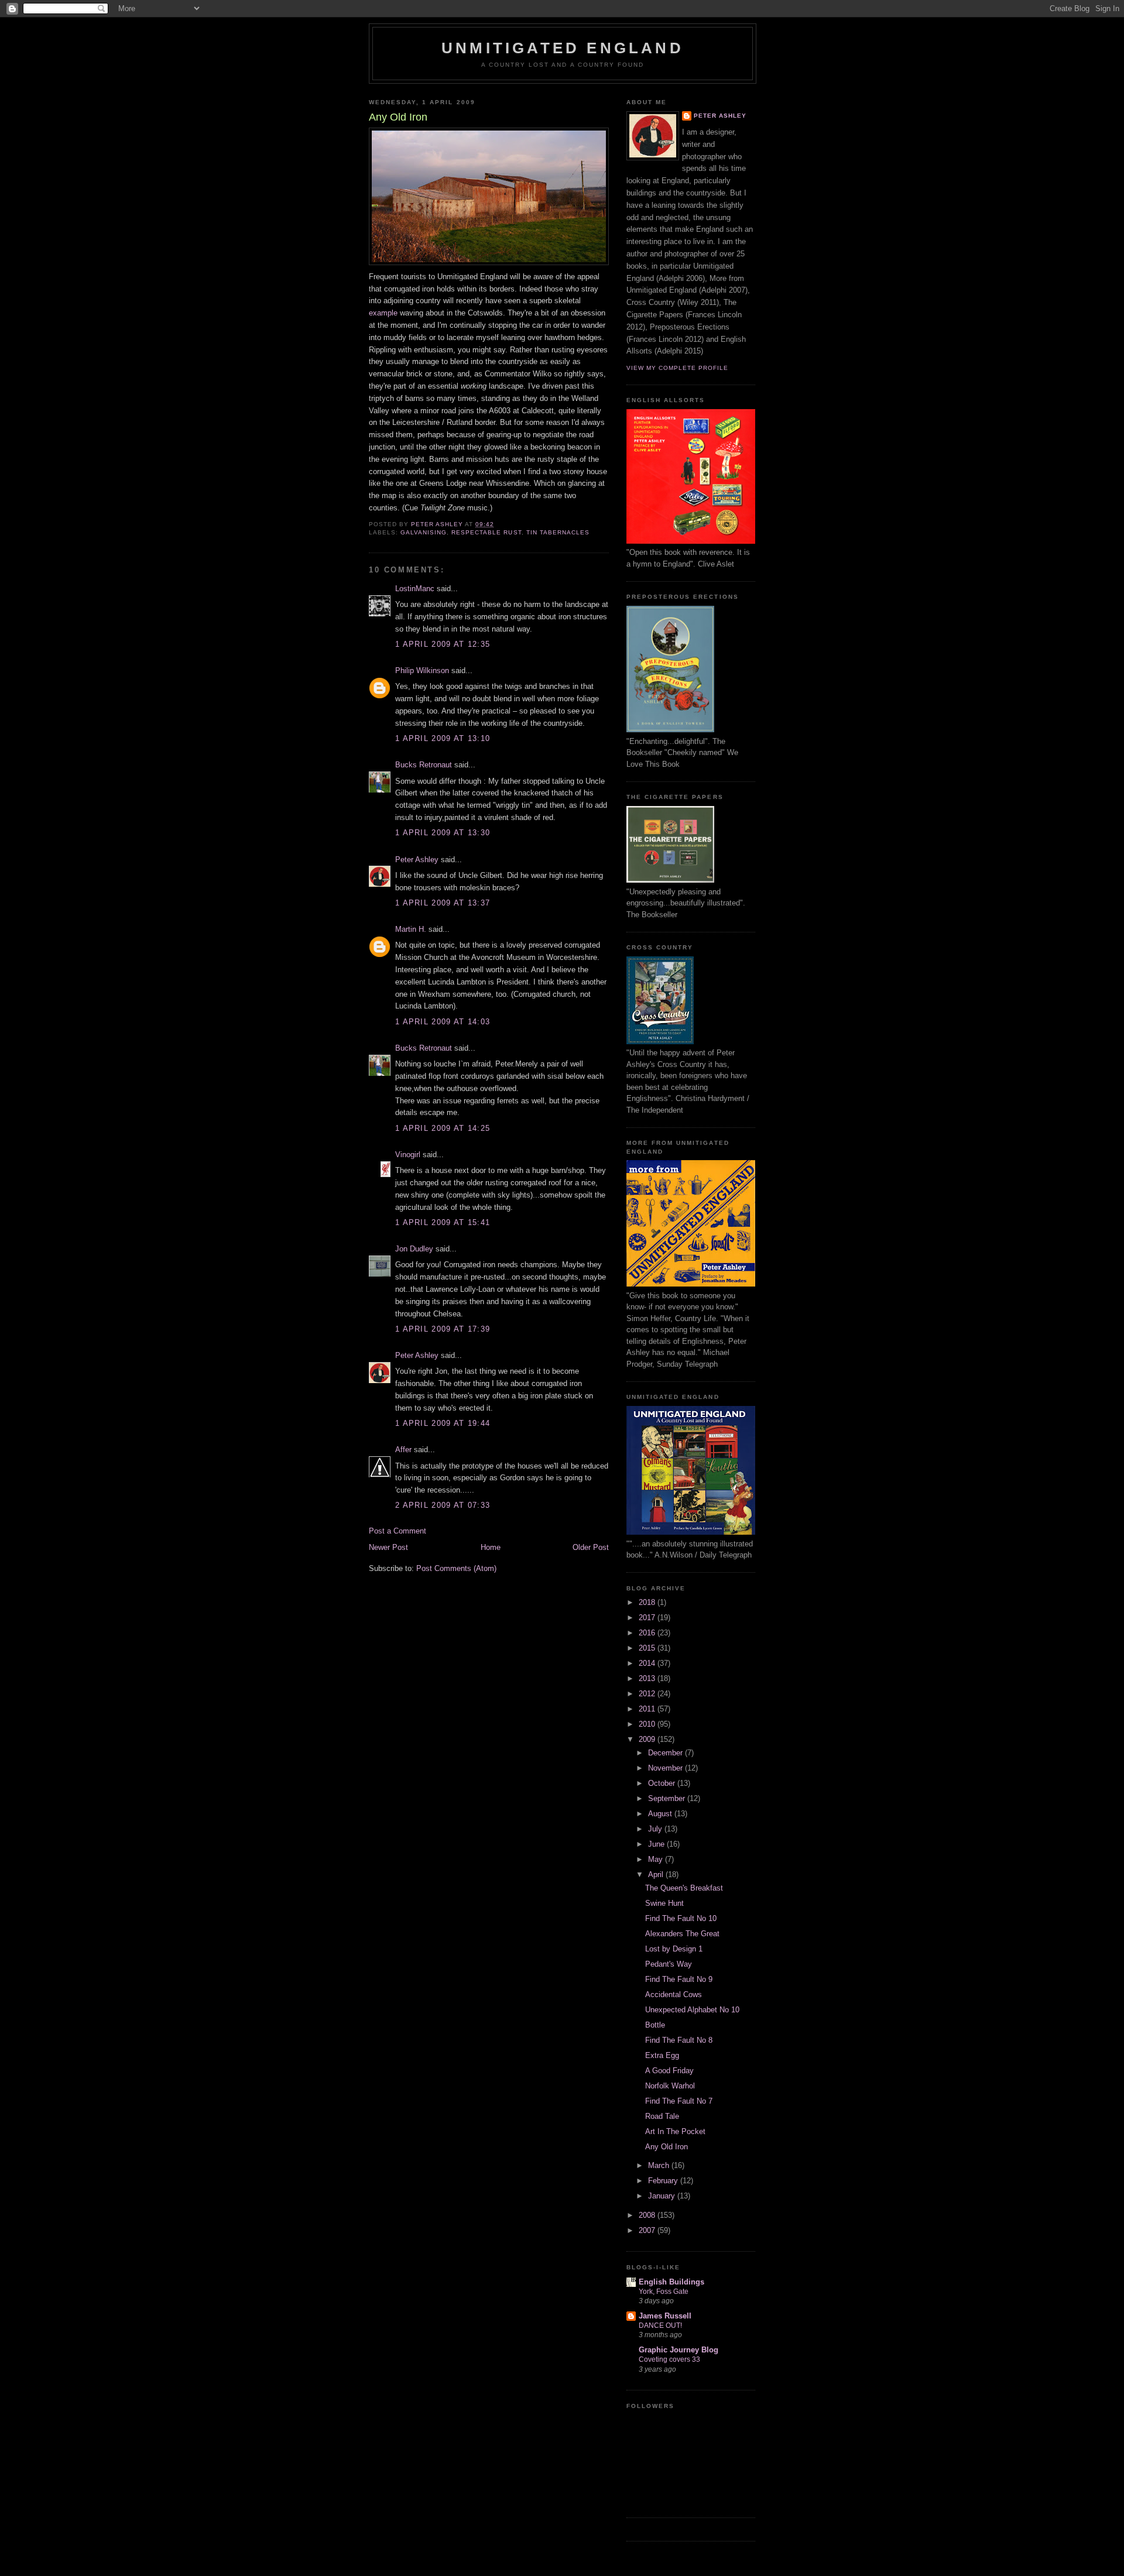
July (656, 1829)
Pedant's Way (669, 1964)
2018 (648, 1602)
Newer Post (388, 1547)
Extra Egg (662, 2055)
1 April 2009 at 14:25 (443, 1128)
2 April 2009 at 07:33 (443, 1505)
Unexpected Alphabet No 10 (692, 2010)
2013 (648, 1678)
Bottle (655, 2025)
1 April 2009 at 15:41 (443, 1222)
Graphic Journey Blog (678, 2350)
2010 (648, 1724)
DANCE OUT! (660, 2325)
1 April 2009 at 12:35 (443, 644)
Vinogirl (408, 1155)
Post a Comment (397, 1531)
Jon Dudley (414, 1249)
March (660, 2165)
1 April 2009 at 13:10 (443, 738)
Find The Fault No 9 (679, 1979)
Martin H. (411, 929)
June (657, 1844)
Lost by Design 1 (674, 1949)
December (666, 1753)
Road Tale (662, 2116)
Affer (403, 1450)
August (661, 1814)
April (657, 1874)
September (668, 1798)
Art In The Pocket (675, 2131)
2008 (648, 2215)
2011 (648, 1709)
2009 (648, 1739)
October (663, 1783)
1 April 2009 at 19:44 (443, 1423)
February (664, 2181)
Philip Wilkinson (422, 670)
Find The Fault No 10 (681, 1918)
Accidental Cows (674, 1994)
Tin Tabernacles (558, 532)
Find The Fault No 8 (679, 2040)
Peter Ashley (417, 860)
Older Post (591, 1547)
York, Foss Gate (664, 2292)
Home (491, 1547)
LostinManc (415, 589)
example (383, 313)
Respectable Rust (486, 532)
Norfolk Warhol (670, 2086)
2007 (648, 2230)
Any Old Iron (666, 2147)
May (657, 1859)
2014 (648, 1663)
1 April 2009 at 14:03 (443, 1022)
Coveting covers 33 (669, 2359)
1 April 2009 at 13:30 (443, 833)
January (663, 2196)
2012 (648, 1694)
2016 (648, 1633)
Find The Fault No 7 (679, 2101)
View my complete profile (677, 368)
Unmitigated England (563, 48)
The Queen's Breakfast (684, 1888)
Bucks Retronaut (424, 765)
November (666, 1768)
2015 (648, 1648)
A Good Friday (669, 2071)
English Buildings (671, 2282)
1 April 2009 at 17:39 (443, 1329)
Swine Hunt (664, 1903)
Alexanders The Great (682, 1934)
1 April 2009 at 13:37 (443, 903)
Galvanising (424, 532)
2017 (648, 1618)
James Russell (665, 2316)
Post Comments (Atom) (456, 1568)
